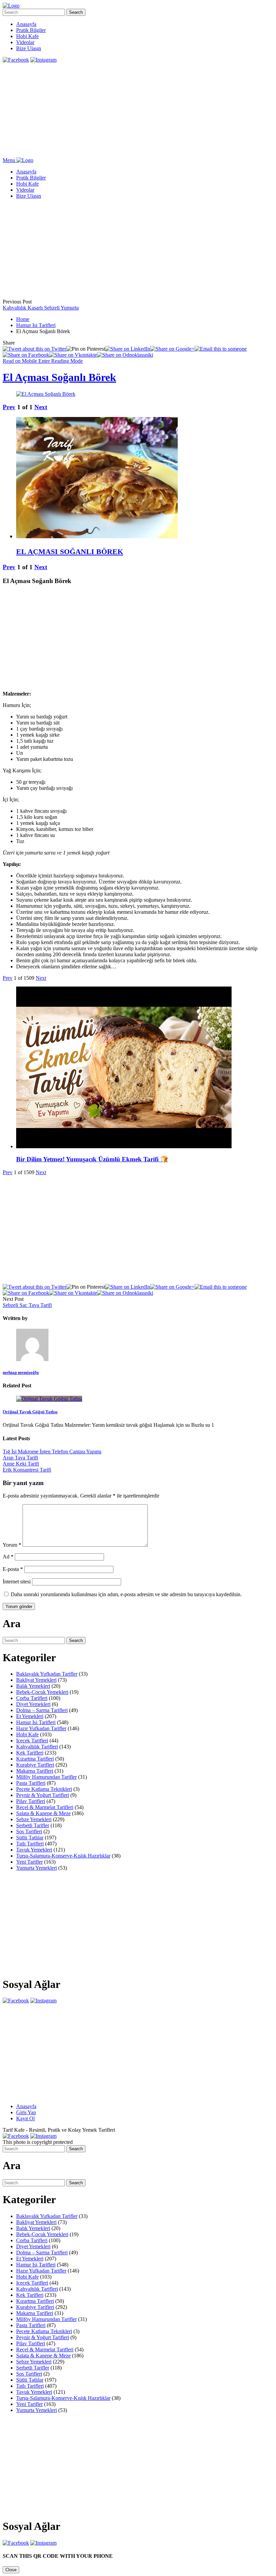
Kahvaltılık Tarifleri (37, 1747)
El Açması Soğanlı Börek (59, 377)
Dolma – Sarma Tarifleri (42, 1710)
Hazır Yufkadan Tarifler (41, 1728)
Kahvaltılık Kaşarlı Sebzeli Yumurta (41, 308)
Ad (8, 1557)
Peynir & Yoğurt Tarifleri (43, 1795)
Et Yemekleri (30, 1716)
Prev (9, 407)
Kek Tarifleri (30, 1753)
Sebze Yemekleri (34, 1819)
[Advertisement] (138, 110)
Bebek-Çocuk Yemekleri (42, 1692)
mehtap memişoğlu (21, 1372)
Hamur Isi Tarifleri (36, 325)
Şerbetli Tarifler (33, 1825)
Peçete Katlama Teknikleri (44, 1789)
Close (11, 2570)
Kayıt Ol (25, 2118)
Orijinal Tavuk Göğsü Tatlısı (30, 1412)
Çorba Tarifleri (32, 1698)
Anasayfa (26, 24)
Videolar (25, 42)
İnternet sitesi (17, 1582)
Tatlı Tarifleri (30, 1844)
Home (23, 319)
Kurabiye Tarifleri (35, 1765)
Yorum (12, 1545)
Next (41, 407)
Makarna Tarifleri (35, 1771)
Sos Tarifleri (29, 1831)
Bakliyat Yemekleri (36, 1680)
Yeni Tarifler (29, 1862)
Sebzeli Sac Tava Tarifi (27, 1305)
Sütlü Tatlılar (30, 1838)
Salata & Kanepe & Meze (43, 1813)
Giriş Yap (26, 2112)
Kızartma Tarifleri (35, 1759)
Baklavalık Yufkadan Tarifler (47, 1674)
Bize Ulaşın (29, 48)
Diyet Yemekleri (33, 1704)
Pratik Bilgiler (31, 30)
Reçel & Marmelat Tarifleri (45, 1807)
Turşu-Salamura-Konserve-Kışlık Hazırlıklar (63, 1856)
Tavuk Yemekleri (34, 1850)
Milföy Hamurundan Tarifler (46, 1777)
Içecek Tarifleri (32, 1741)
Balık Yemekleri (33, 1686)
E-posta (13, 1569)
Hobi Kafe (27, 36)
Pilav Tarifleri (31, 1801)
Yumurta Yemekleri (37, 1868)
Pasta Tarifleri (31, 1783)
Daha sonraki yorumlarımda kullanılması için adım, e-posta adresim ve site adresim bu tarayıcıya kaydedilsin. (126, 1594)
